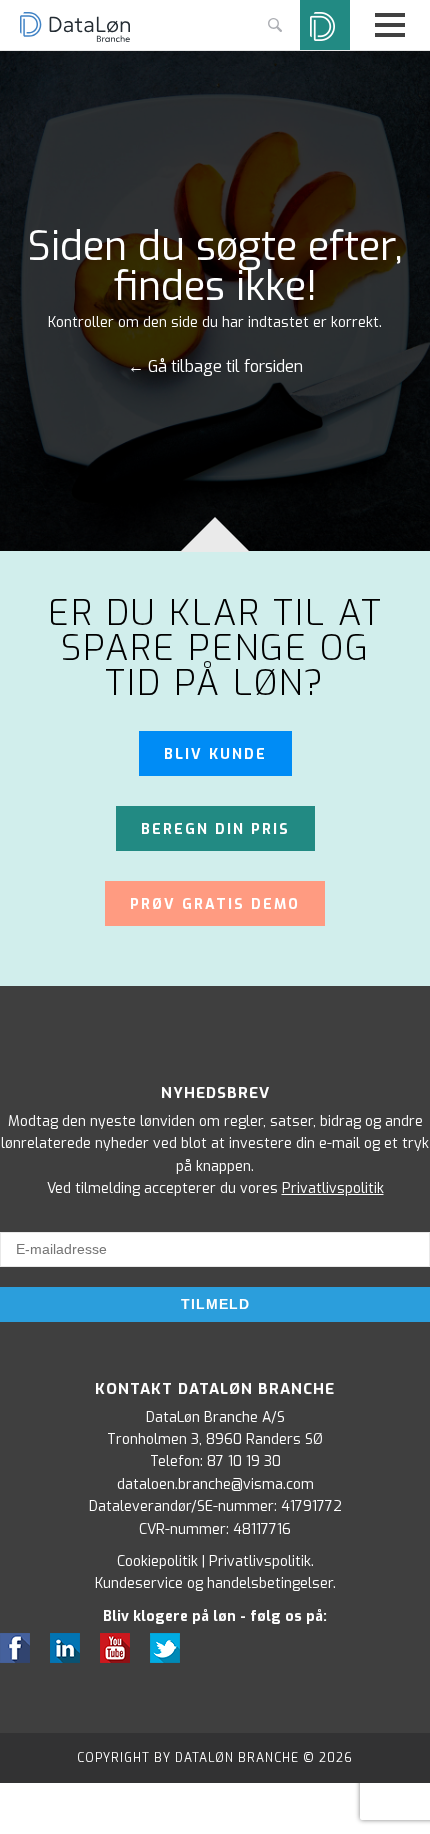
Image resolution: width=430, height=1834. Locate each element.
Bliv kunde (215, 754)
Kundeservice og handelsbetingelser (214, 1583)
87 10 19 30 (244, 1461)
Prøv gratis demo (215, 904)
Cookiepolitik (157, 1561)
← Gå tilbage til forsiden (215, 367)
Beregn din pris (215, 829)
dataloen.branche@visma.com (215, 1484)
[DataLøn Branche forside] (75, 39)
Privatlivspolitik (333, 1188)
